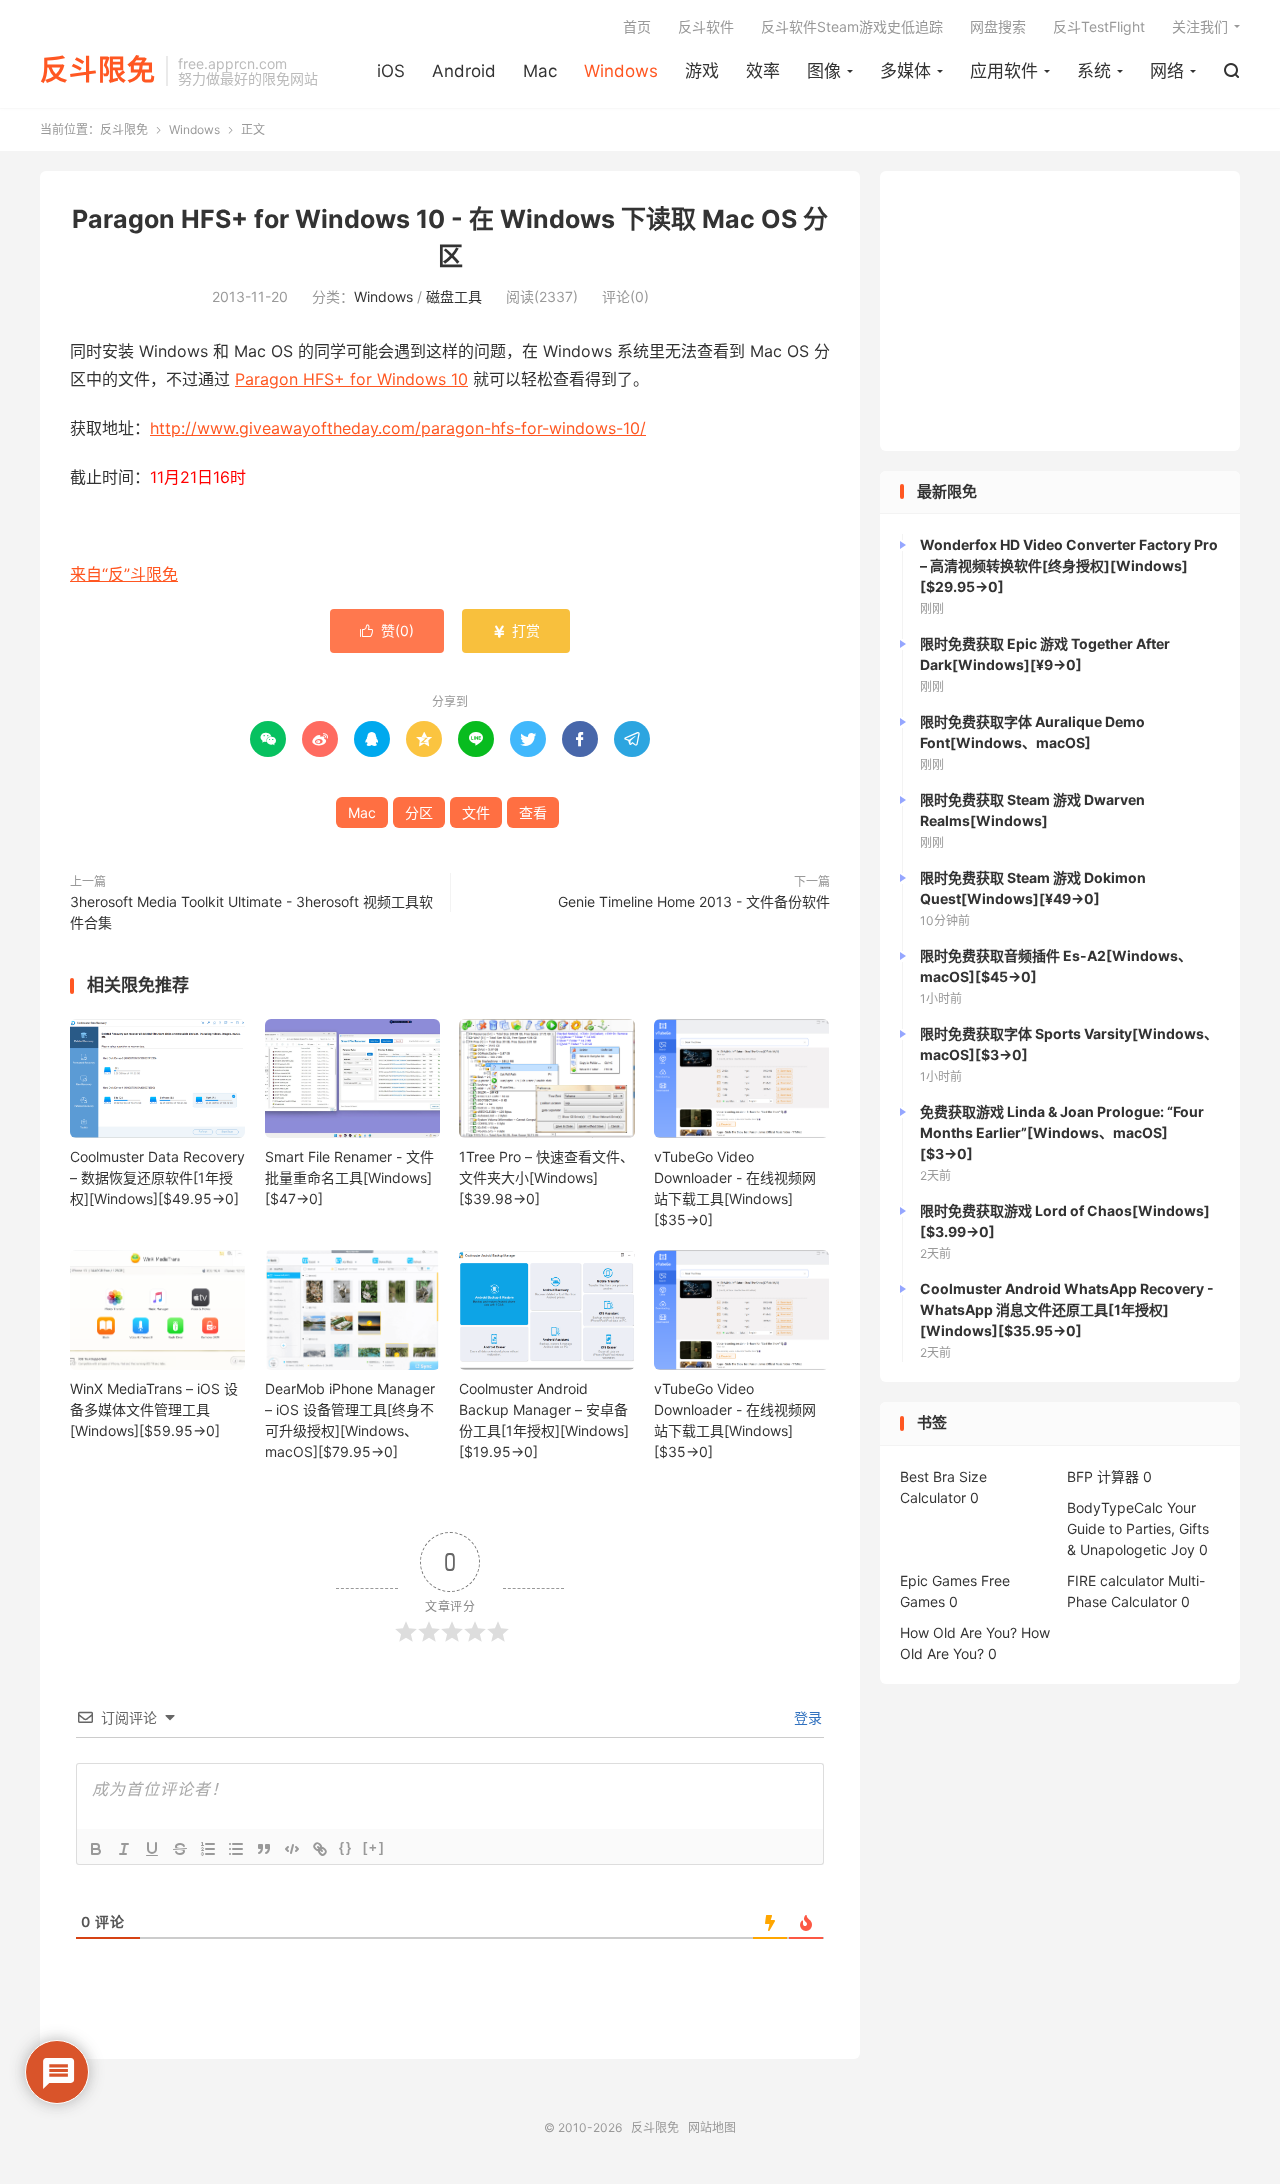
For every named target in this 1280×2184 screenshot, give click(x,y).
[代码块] (292, 1849)
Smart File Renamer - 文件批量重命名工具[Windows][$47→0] (349, 1177)
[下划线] (152, 1849)
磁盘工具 (454, 296)
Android (464, 71)
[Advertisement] (1060, 311)
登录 (806, 1717)
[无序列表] (236, 1849)
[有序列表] (208, 1849)
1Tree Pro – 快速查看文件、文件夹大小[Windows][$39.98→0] (546, 1177)
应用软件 (1004, 71)
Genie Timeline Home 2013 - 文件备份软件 (694, 901)
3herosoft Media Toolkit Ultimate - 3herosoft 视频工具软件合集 (251, 912)
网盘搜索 (998, 26)
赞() (387, 630)
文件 (476, 812)
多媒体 (905, 71)
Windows (621, 71)
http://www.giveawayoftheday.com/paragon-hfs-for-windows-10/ (398, 428)
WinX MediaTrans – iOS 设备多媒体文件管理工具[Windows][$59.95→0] (154, 1409)
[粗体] (96, 1849)
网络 (1167, 71)
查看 (533, 812)
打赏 (516, 630)
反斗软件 (706, 26)
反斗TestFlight (1099, 26)
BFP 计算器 (1103, 1476)
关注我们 (1200, 26)
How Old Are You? (958, 1632)
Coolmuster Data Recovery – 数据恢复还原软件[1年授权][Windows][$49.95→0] (157, 1177)
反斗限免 (98, 71)
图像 (824, 71)
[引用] (264, 1849)
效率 (763, 71)
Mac (540, 71)
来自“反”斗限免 (124, 574)
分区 (419, 812)
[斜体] (124, 1849)
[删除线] (180, 1849)
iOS (391, 71)
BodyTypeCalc (1115, 1507)
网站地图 (712, 2127)
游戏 (702, 71)
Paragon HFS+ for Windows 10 (351, 379)
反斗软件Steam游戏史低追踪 (852, 26)
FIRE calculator (1115, 1580)
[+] (374, 1847)
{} (346, 1847)
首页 (637, 26)
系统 (1094, 71)
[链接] (320, 1849)
